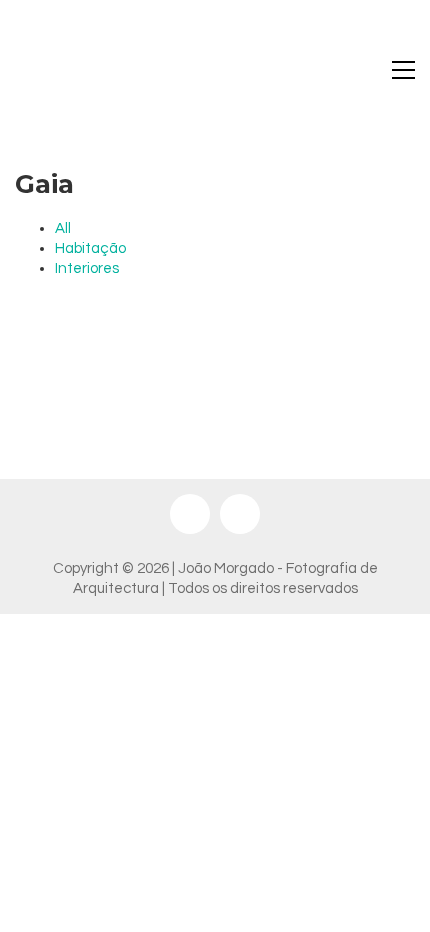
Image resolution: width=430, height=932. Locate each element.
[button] (403, 70)
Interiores (87, 268)
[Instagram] (190, 514)
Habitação (90, 248)
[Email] (240, 514)
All (63, 228)
